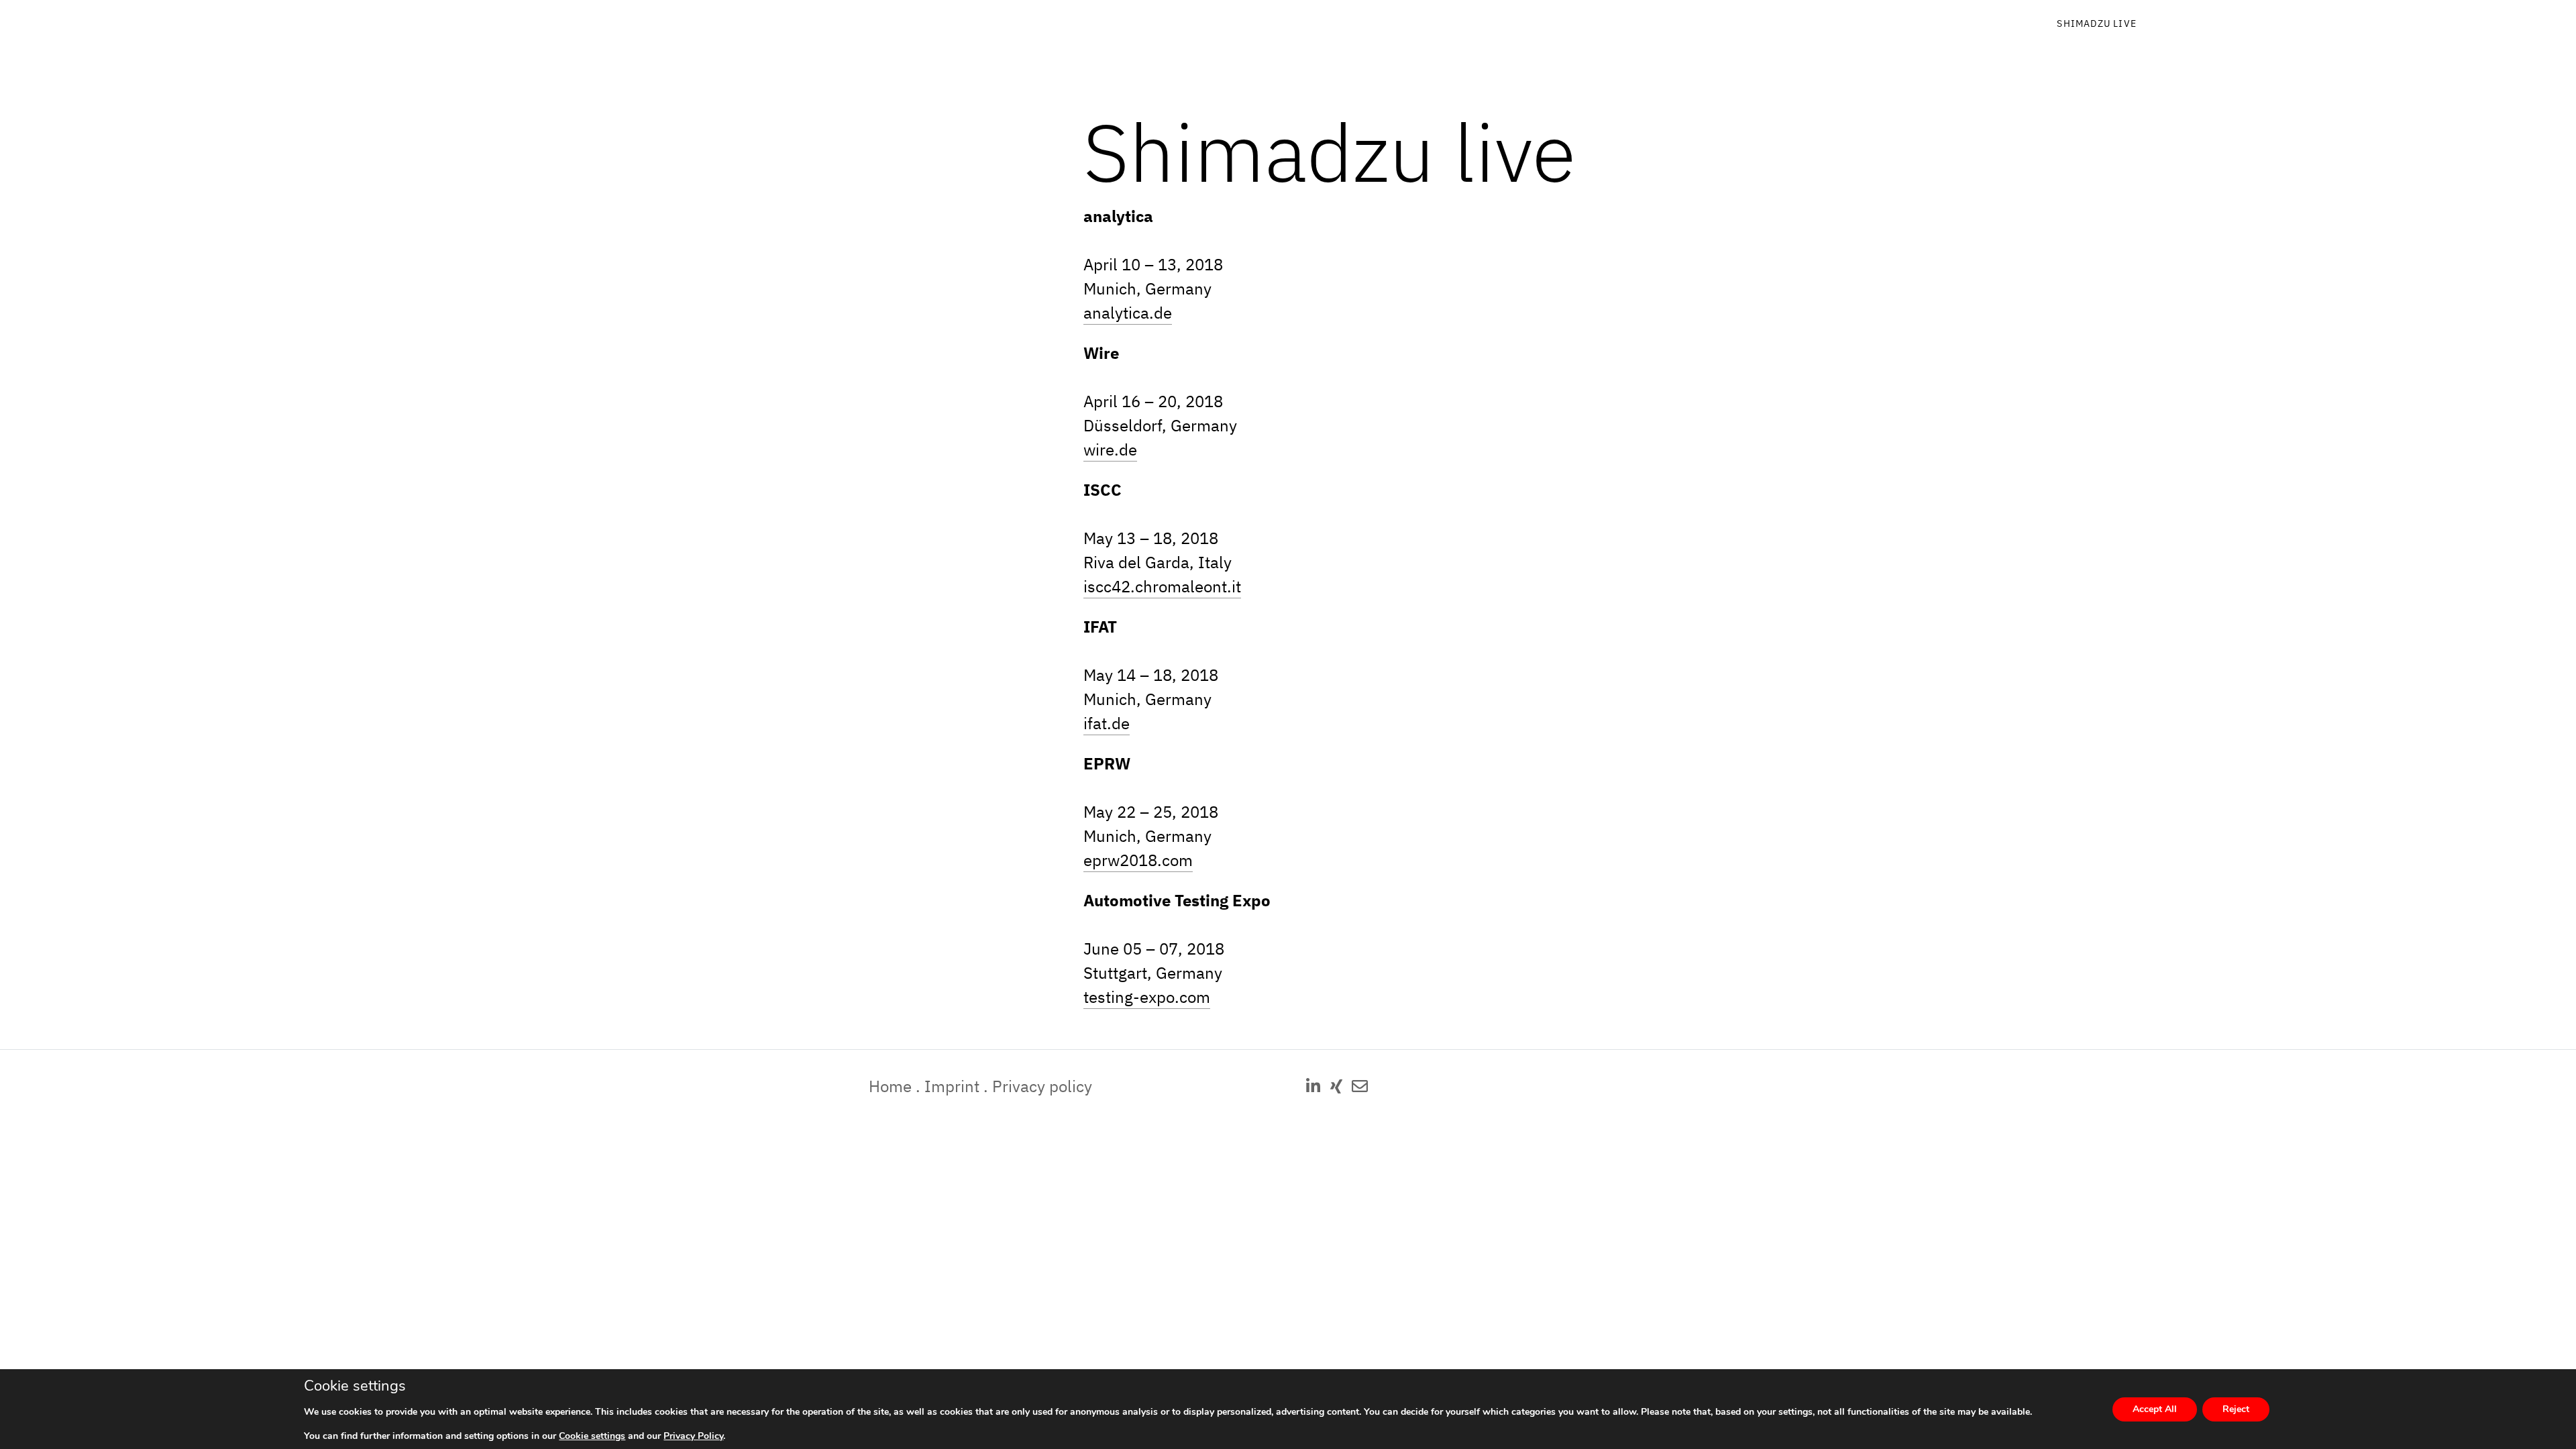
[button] (1313, 1086)
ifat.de (1107, 723)
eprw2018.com (1138, 860)
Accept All (2155, 1409)
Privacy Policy (693, 1436)
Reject (2236, 1409)
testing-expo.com (1147, 997)
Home (890, 1086)
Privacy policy (1042, 1086)
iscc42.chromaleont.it (1162, 586)
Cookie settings (592, 1436)
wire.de (1110, 449)
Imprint (952, 1086)
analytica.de (1128, 313)
